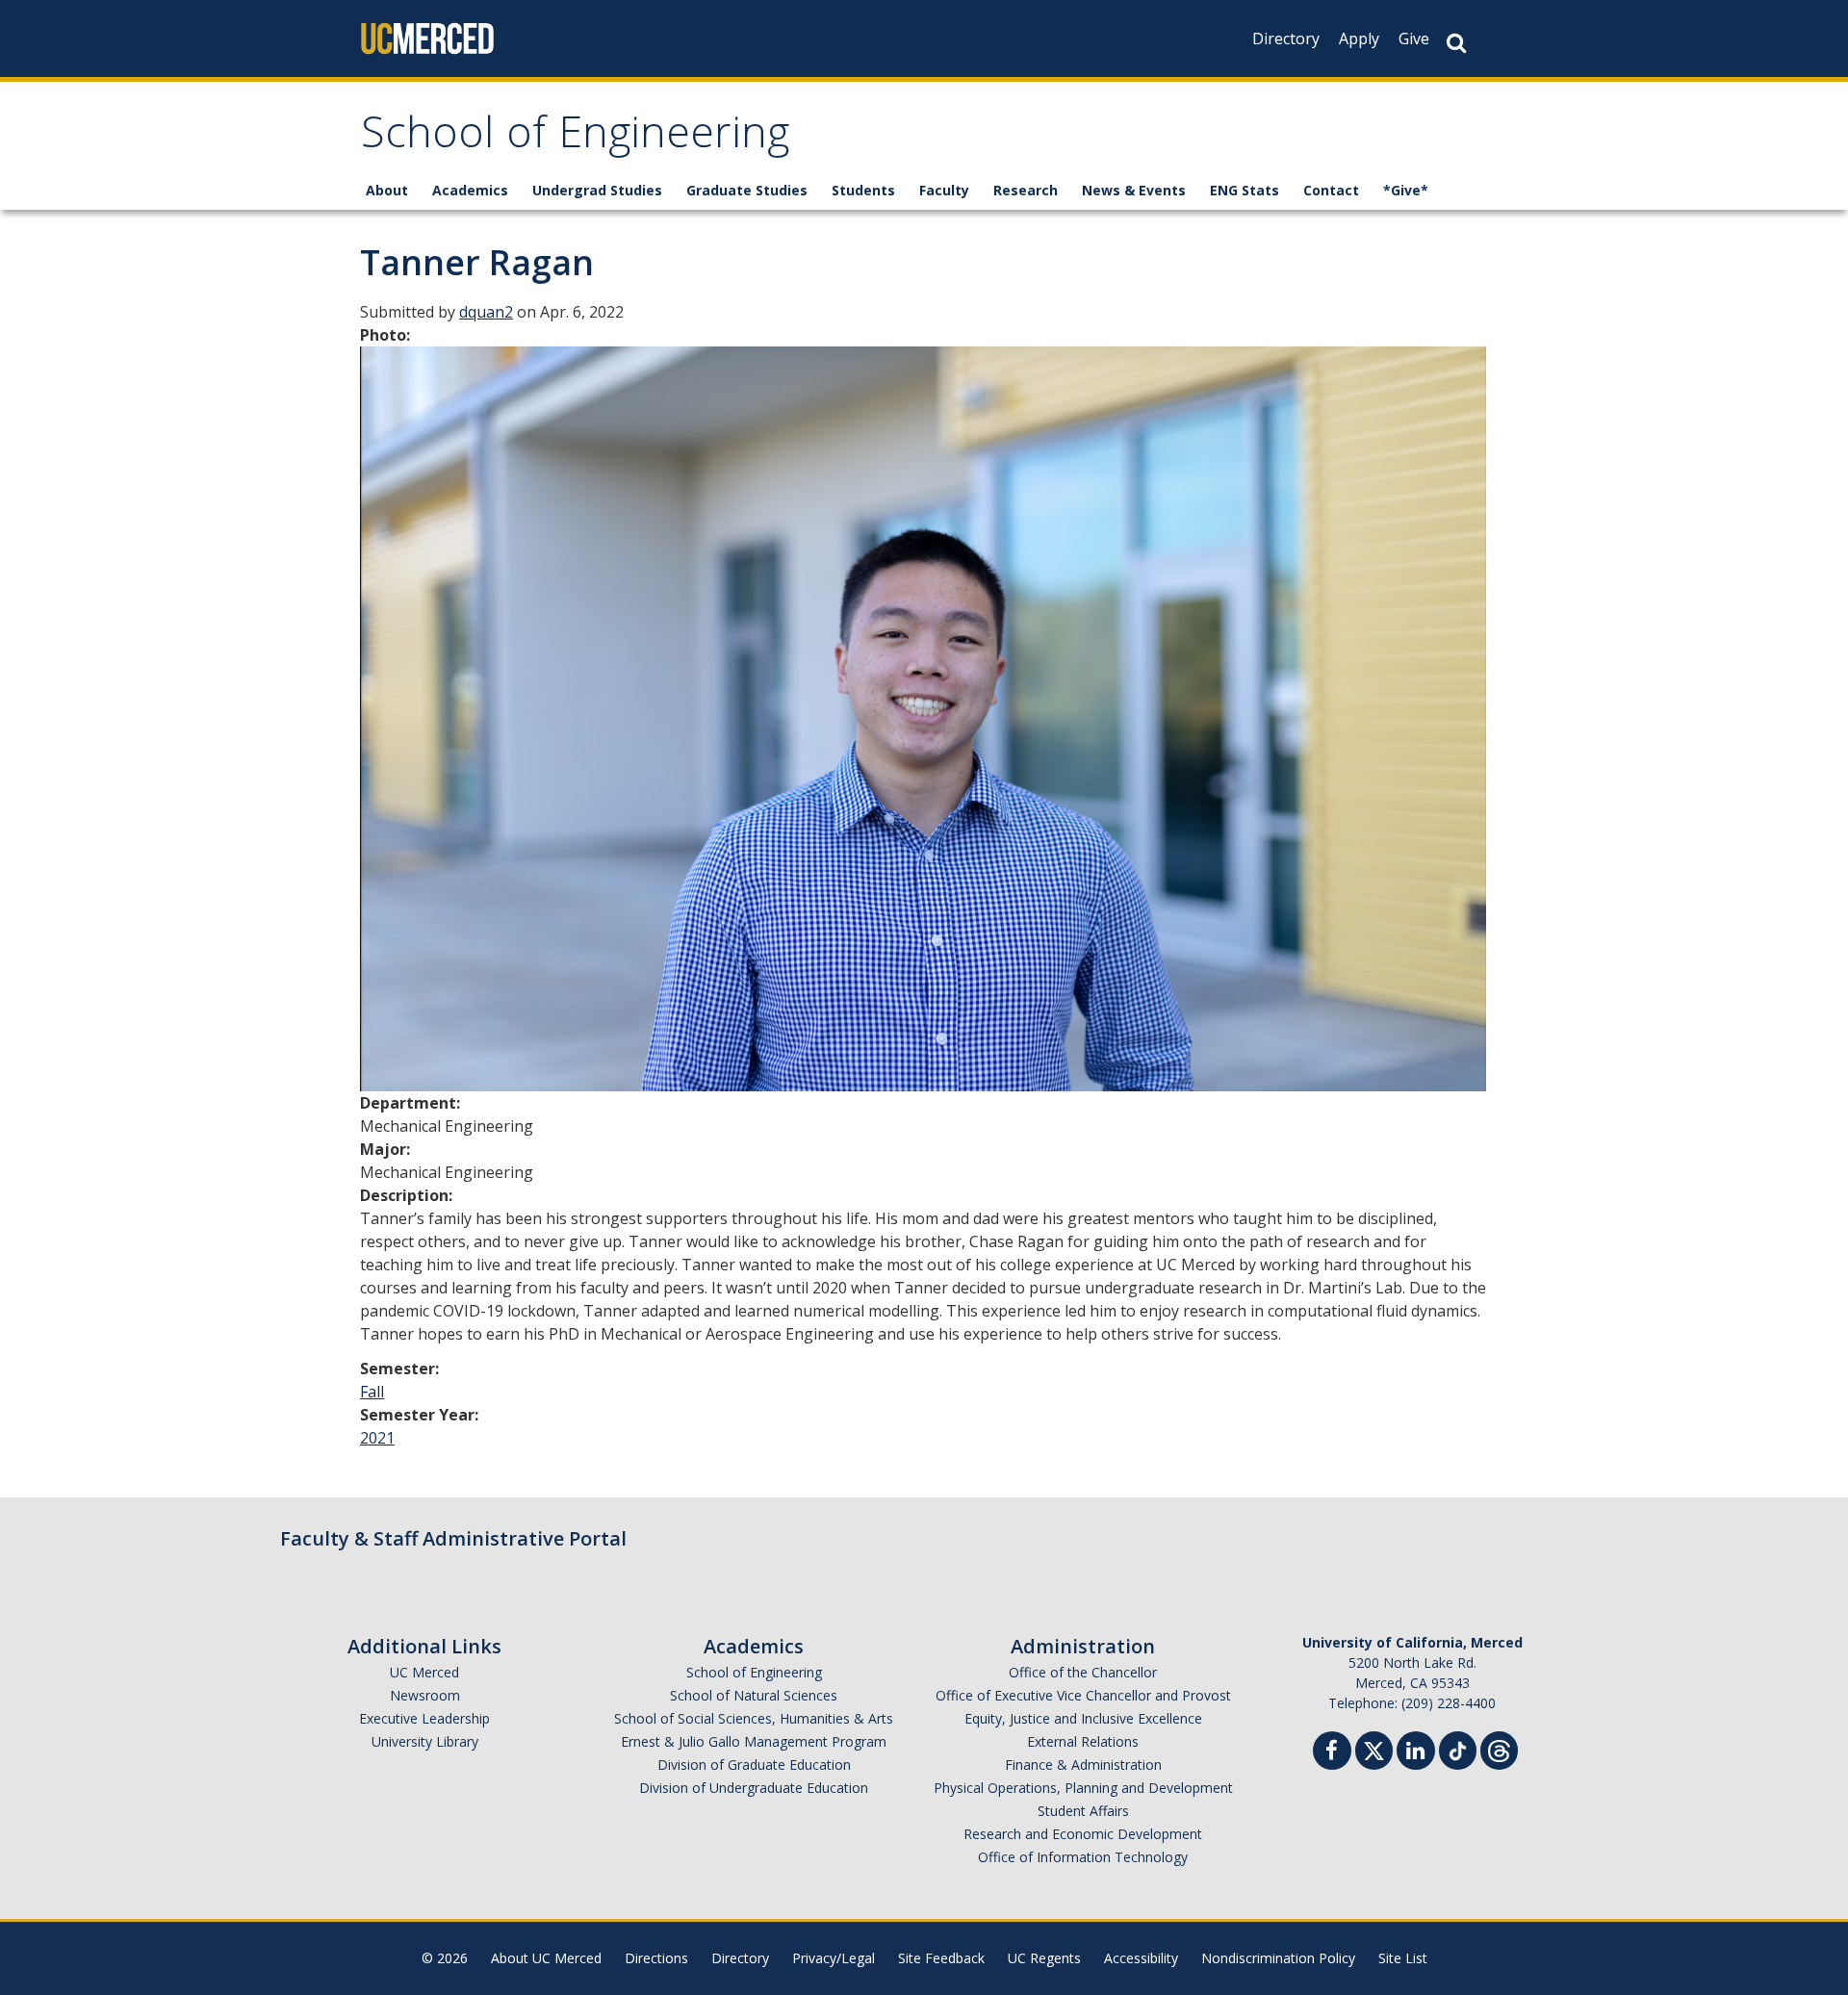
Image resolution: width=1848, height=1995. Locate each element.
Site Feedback (941, 1958)
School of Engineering (575, 138)
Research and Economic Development (1083, 1834)
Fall (372, 1392)
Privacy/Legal (834, 1958)
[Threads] (1499, 1748)
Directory (1286, 38)
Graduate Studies (747, 190)
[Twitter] (1374, 1748)
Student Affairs (1083, 1811)
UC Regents (1044, 1958)
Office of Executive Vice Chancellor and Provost (1083, 1695)
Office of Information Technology (1083, 1857)
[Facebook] (1332, 1753)
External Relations (1083, 1741)
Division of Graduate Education (754, 1765)
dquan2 (486, 312)
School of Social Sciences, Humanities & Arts (754, 1718)
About (387, 190)
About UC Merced (546, 1958)
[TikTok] (1458, 1748)
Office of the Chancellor (1083, 1672)
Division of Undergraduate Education (754, 1788)
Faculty (944, 190)
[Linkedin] (1416, 1753)
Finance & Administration (1083, 1765)
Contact (1331, 190)
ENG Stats (1245, 190)
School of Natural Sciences (754, 1695)
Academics (470, 190)
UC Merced (424, 1672)
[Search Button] (1456, 43)
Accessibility (1141, 1958)
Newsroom (425, 1695)
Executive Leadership (424, 1718)
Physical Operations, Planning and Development (1083, 1788)
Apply (1359, 38)
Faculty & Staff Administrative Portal (453, 1538)
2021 (377, 1438)
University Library (425, 1741)
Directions (656, 1958)
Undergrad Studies (597, 190)
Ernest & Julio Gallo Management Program (754, 1741)
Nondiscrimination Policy (1278, 1958)
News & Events (1134, 190)
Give (1414, 38)
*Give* (1406, 190)
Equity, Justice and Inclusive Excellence (1083, 1718)
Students (863, 190)
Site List (1403, 1958)
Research (1026, 190)
